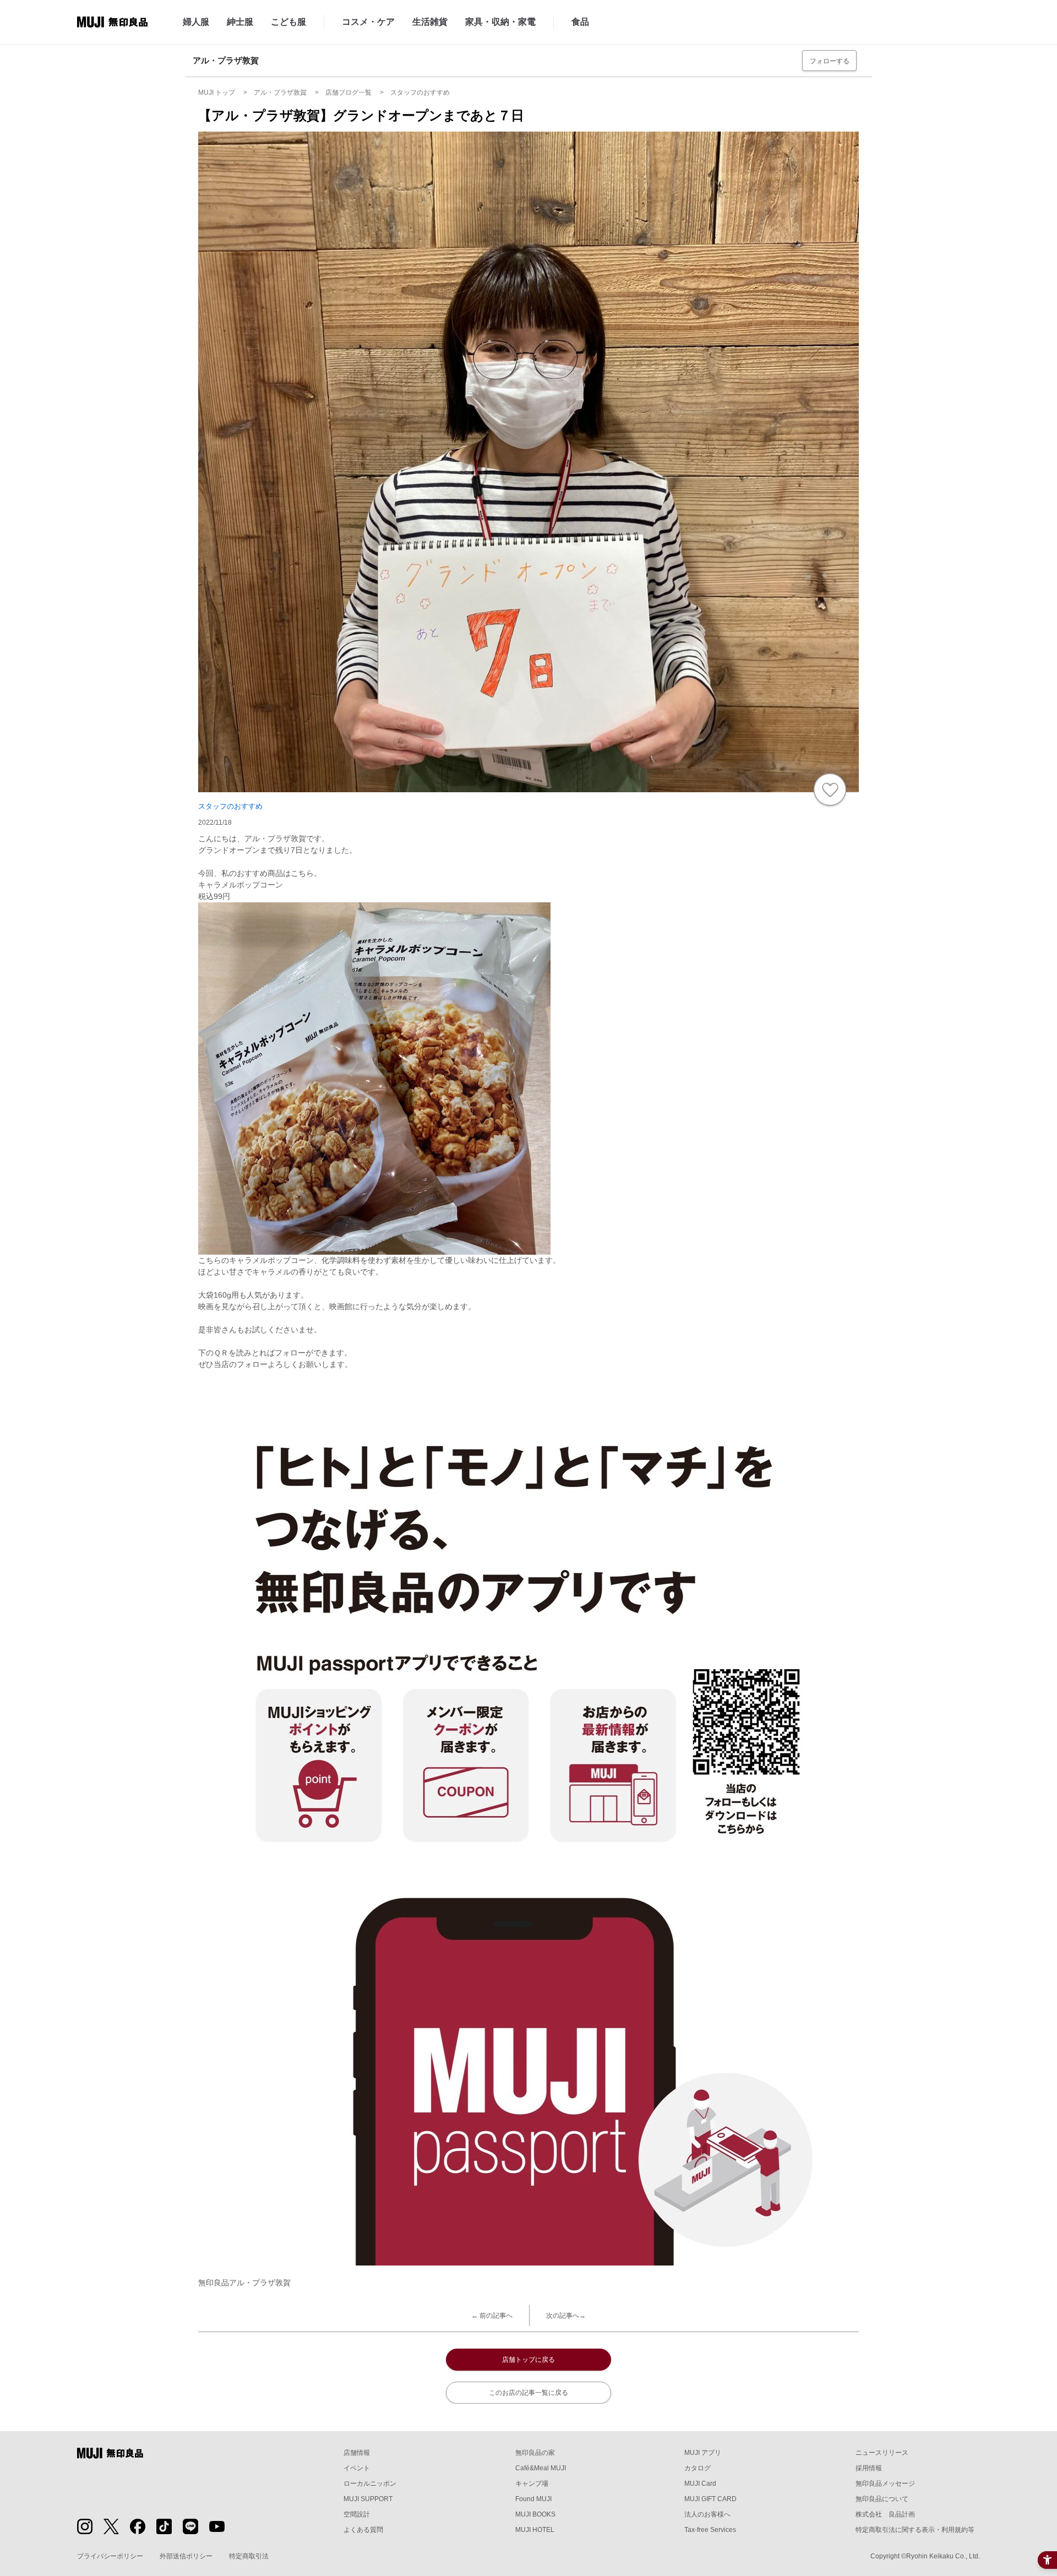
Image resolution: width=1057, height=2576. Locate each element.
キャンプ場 (532, 2484)
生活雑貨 (430, 22)
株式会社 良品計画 (885, 2514)
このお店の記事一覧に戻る (528, 2393)
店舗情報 (357, 2453)
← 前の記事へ (492, 2316)
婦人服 (196, 22)
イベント (357, 2468)
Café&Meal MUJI (541, 2468)
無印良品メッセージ (885, 2484)
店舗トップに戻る (528, 2360)
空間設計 (357, 2514)
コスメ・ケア (368, 22)
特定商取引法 (249, 2556)
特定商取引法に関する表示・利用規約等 (915, 2530)
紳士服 (240, 22)
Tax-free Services (710, 2530)
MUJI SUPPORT (368, 2499)
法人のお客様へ (707, 2514)
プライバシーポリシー (110, 2556)
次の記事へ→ (566, 2316)
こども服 (288, 22)
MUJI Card (700, 2484)
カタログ (698, 2468)
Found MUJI (533, 2499)
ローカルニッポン (370, 2484)
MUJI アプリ (703, 2453)
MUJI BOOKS (535, 2514)
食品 (580, 22)
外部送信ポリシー (186, 2556)
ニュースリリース (882, 2453)
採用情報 (869, 2468)
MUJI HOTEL (535, 2530)
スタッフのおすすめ (230, 806)
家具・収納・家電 (500, 22)
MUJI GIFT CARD (710, 2499)
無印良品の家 (535, 2453)
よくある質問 (363, 2530)
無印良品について (882, 2499)
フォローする (830, 61)
